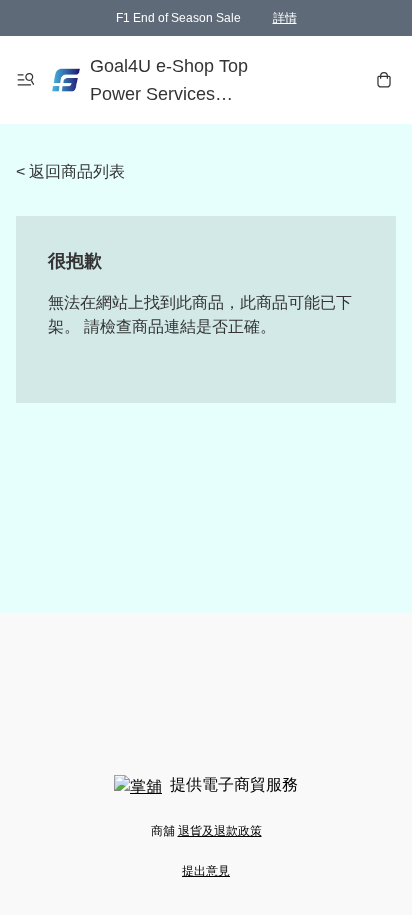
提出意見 (206, 871)
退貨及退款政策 (220, 831)
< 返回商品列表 (70, 171)
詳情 (285, 18)
